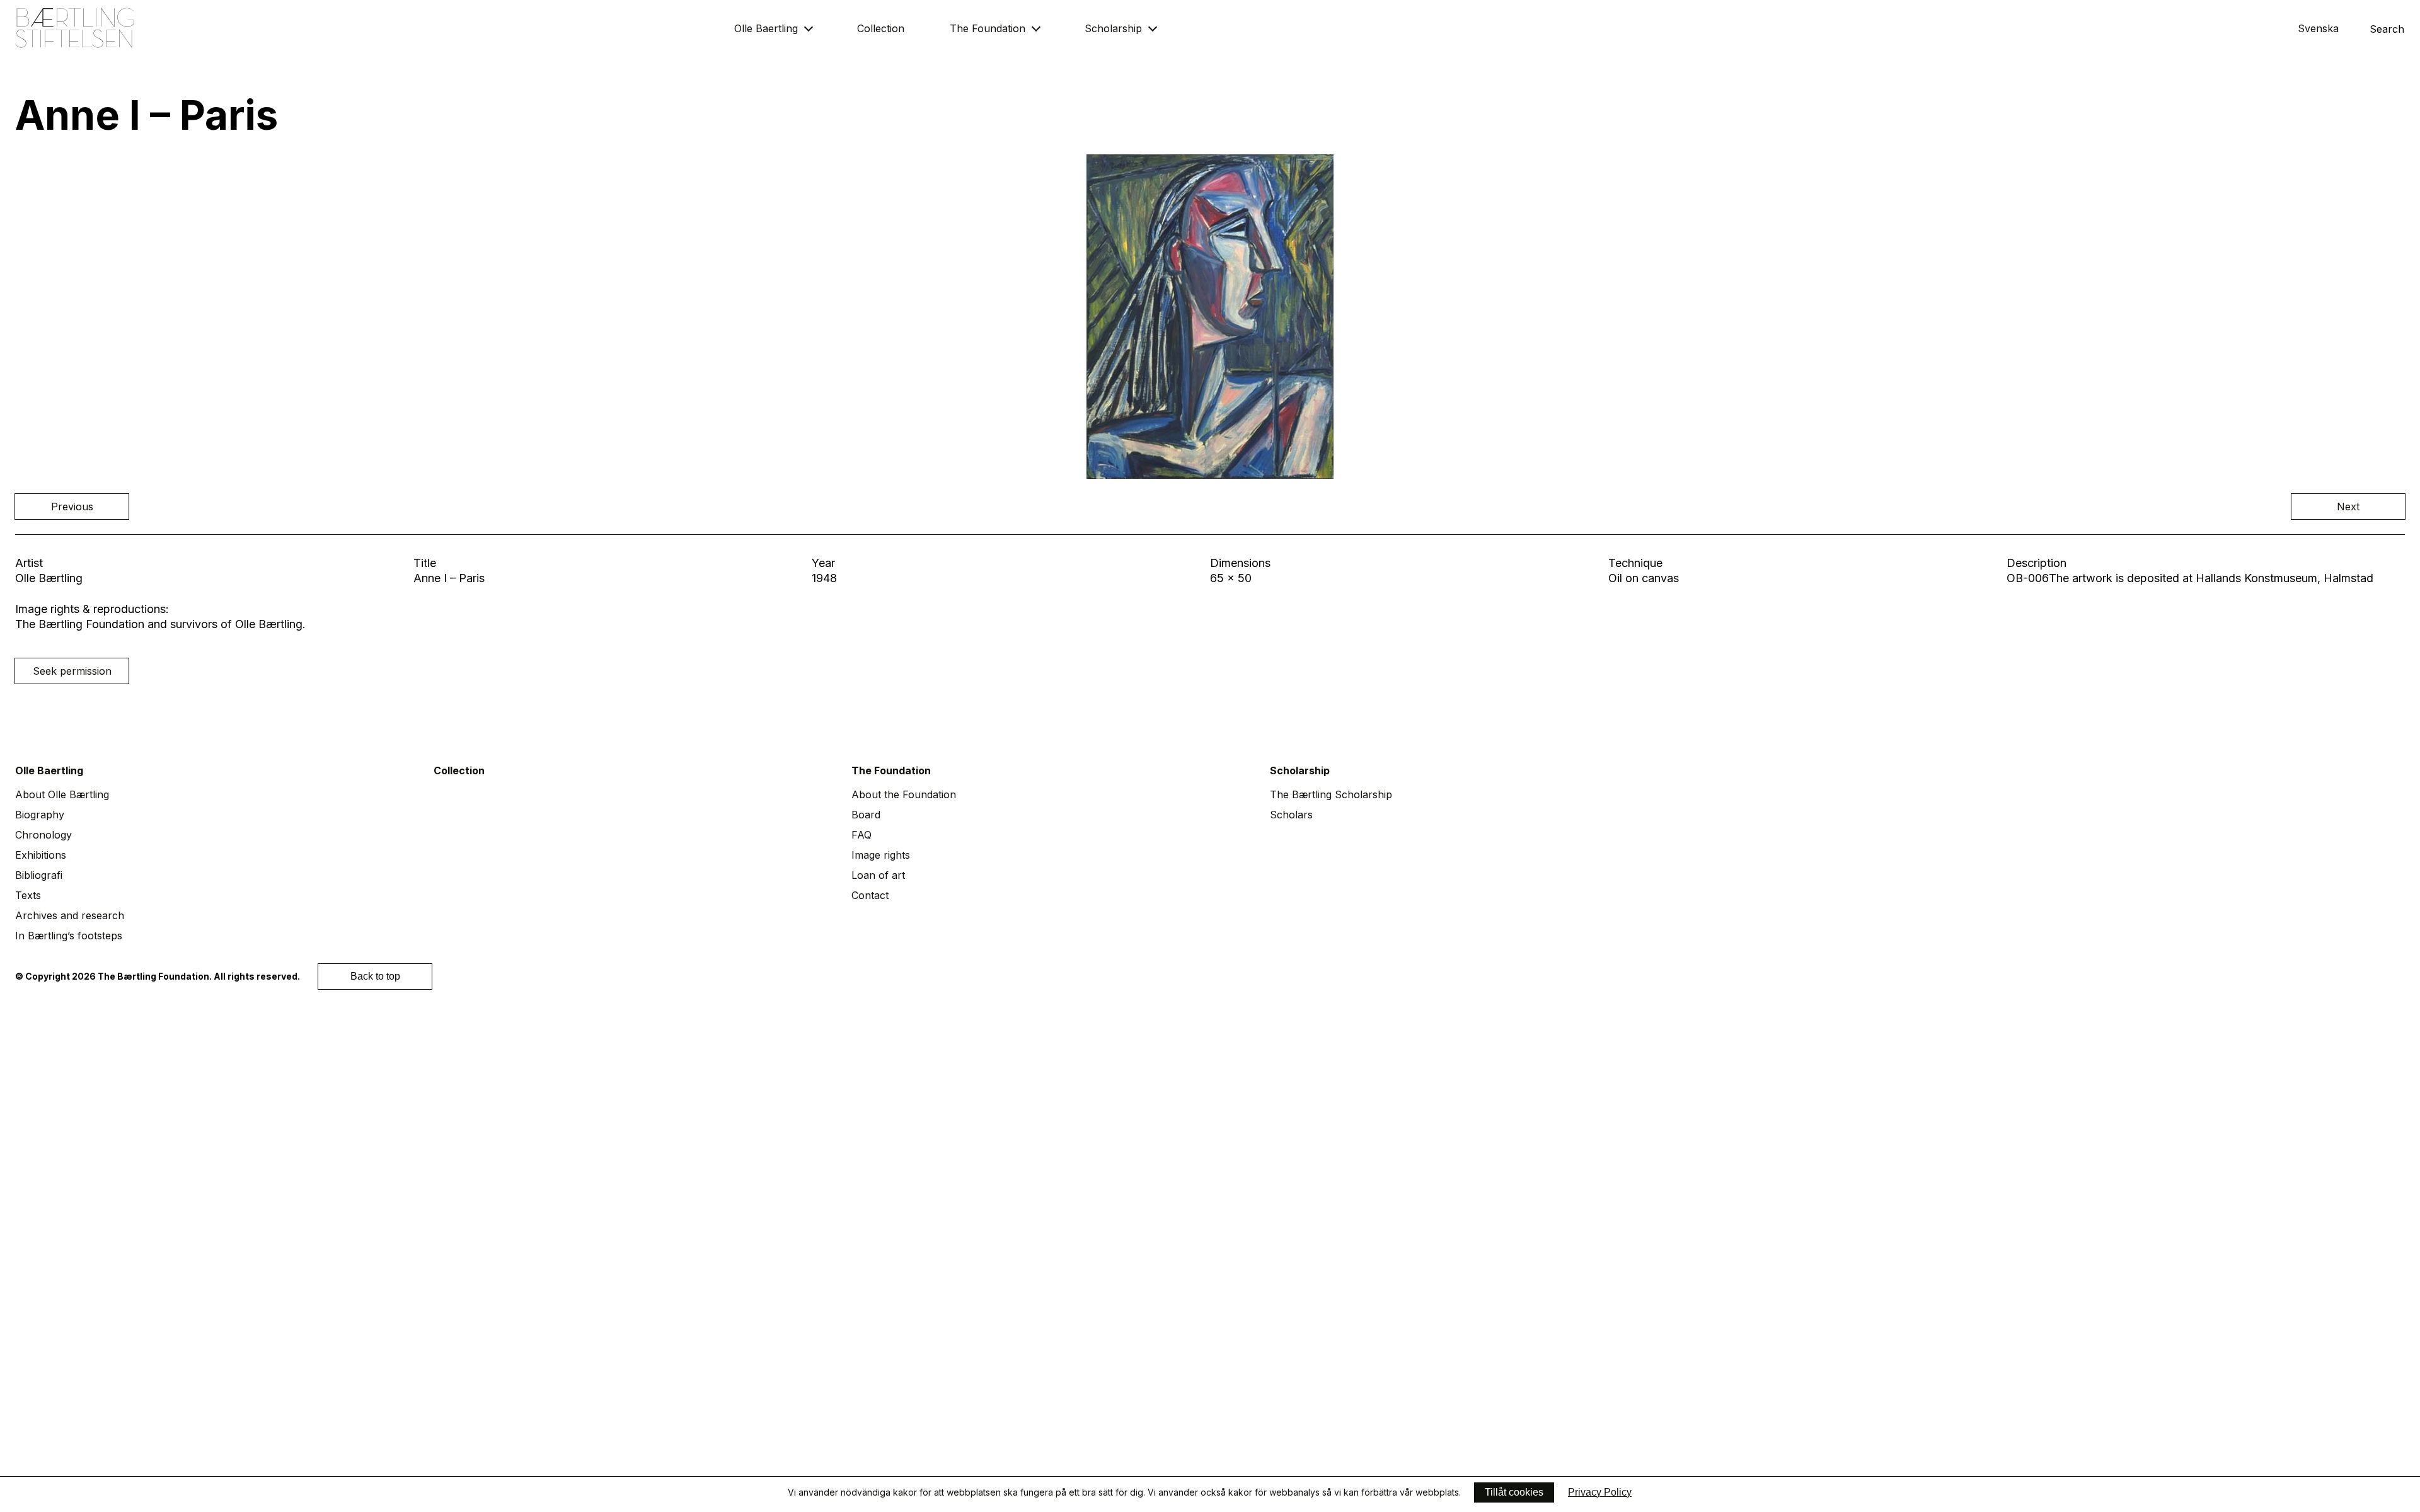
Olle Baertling (766, 28)
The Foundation (988, 28)
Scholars (1291, 815)
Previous (72, 507)
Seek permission (72, 671)
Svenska (2318, 28)
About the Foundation (904, 794)
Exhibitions (41, 855)
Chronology (43, 835)
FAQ (861, 835)
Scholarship (1113, 28)
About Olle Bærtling (62, 794)
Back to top (375, 976)
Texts (28, 895)
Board (866, 815)
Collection (881, 28)
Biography (40, 815)
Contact (870, 895)
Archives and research (70, 915)
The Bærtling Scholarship (1331, 794)
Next (2348, 507)
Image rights (881, 855)
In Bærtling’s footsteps (69, 936)
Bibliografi (39, 875)
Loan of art (878, 875)
